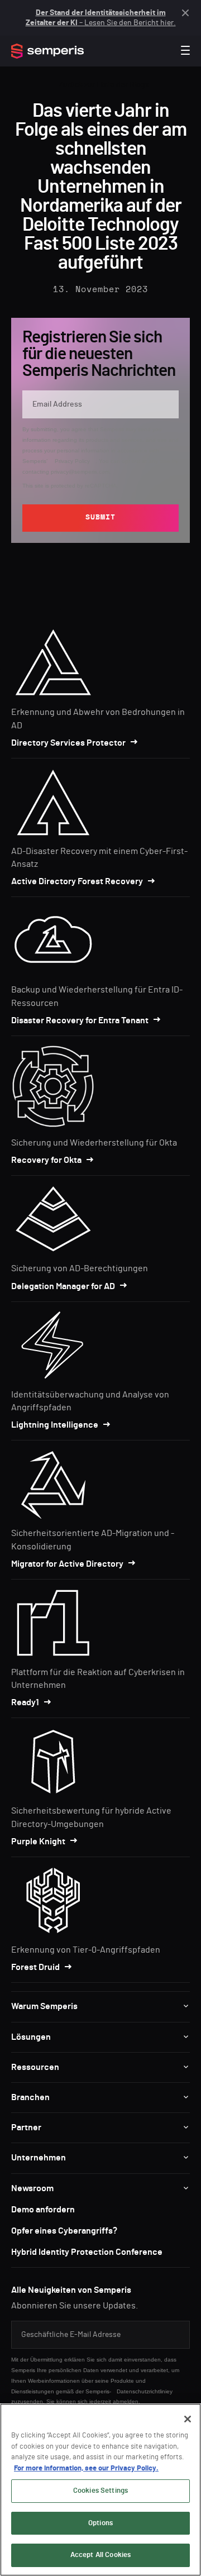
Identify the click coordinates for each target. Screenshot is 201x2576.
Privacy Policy (72, 461)
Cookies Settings (100, 2491)
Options (100, 2523)
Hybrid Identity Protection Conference (87, 2252)
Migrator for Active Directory (67, 1564)
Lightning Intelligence (55, 1425)
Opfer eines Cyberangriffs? (64, 2231)
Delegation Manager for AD (63, 1286)
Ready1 (25, 1702)
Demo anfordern (43, 2210)
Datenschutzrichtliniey (145, 2391)
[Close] (188, 2419)
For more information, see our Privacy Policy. (86, 2468)
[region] (100, 2490)
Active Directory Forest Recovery (77, 881)
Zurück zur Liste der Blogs (104, 85)
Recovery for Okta (46, 1160)
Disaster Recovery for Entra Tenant (80, 1020)
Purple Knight (38, 1842)
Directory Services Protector (68, 743)
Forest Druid (35, 1967)
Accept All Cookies (100, 2555)
